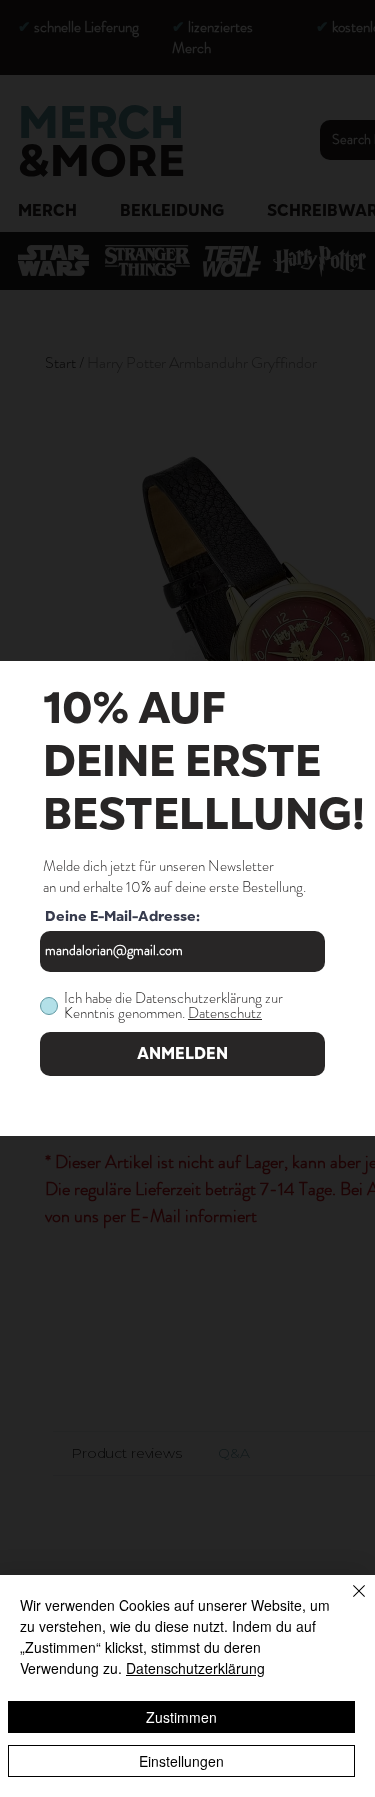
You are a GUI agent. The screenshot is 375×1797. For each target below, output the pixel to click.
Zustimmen (181, 1717)
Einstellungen (181, 1761)
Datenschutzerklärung (195, 1668)
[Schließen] (347, 1603)
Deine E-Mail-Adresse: (122, 917)
